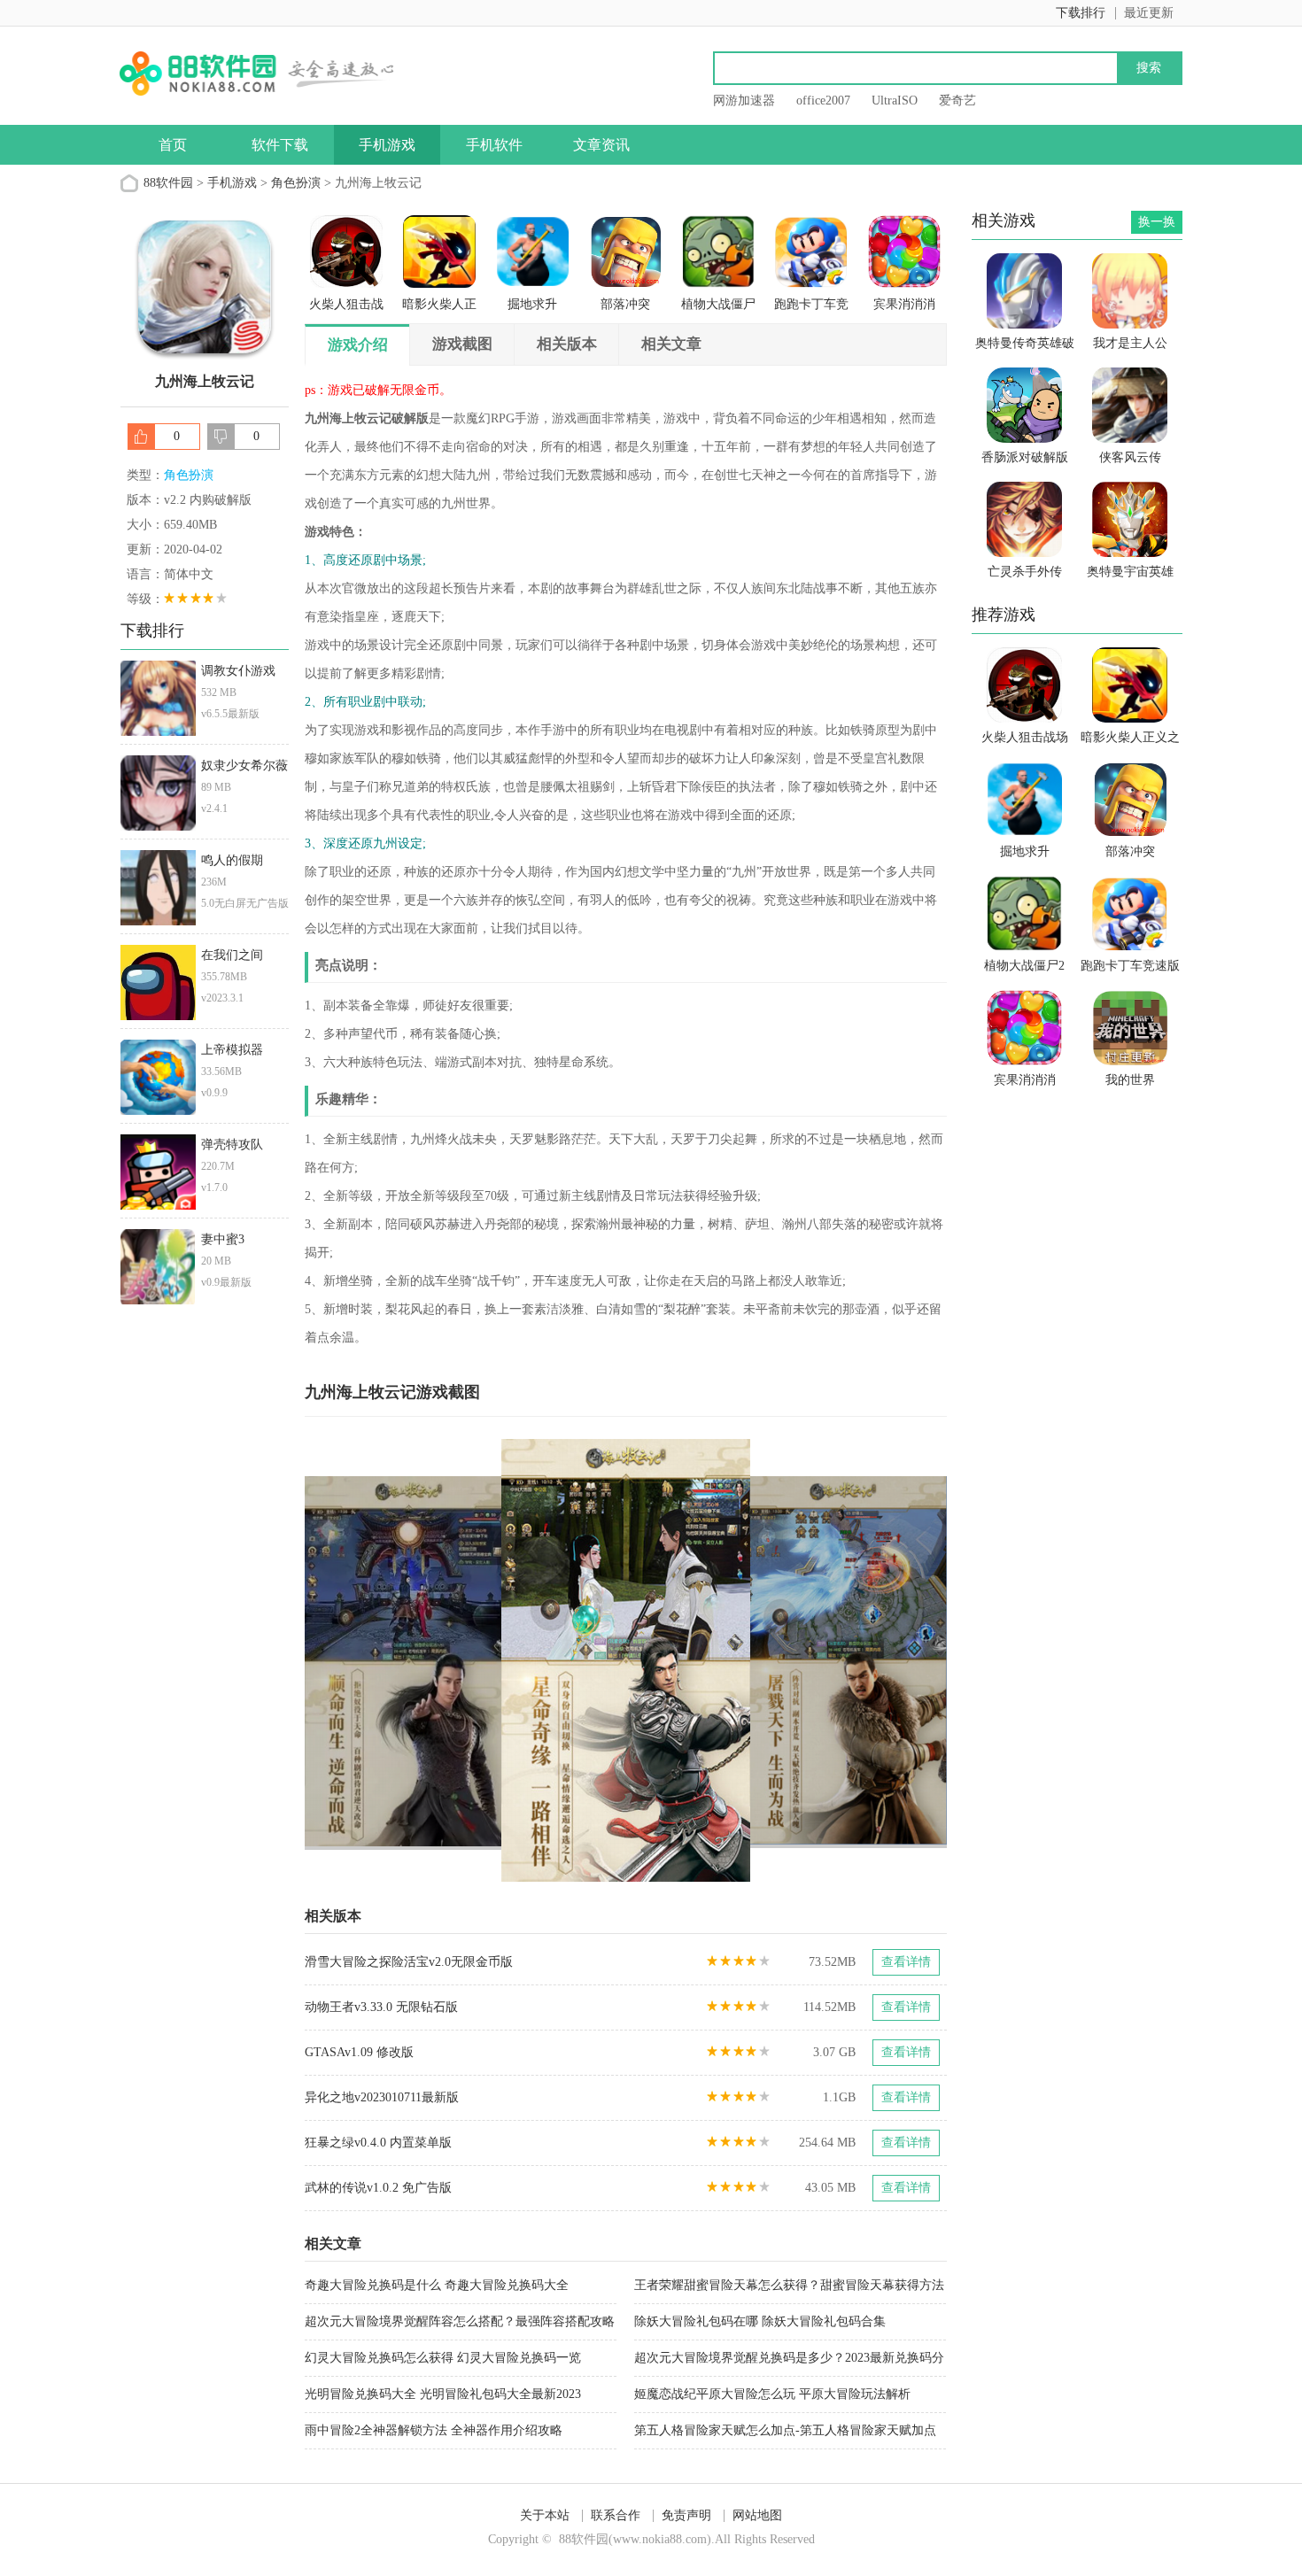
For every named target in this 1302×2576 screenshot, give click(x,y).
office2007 (823, 101)
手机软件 (494, 145)
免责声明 (686, 2515)
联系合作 (616, 2515)
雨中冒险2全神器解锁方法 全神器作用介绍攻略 (434, 2430)
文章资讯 (601, 145)
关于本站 (545, 2515)
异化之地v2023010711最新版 (382, 2097)
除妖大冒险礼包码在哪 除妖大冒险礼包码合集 (760, 2321)
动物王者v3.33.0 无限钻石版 (381, 2007)
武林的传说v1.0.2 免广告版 (378, 2188)
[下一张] (787, 1660)
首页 (173, 145)
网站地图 (757, 2515)
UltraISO (895, 101)
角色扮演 (296, 183)
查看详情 (906, 1962)
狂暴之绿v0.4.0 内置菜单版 (378, 2143)
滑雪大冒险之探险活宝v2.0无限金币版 (409, 1962)
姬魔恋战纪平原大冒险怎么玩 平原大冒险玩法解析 (772, 2394)
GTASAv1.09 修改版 (359, 2052)
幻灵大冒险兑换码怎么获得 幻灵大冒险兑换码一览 (443, 2358)
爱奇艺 (957, 101)
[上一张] (465, 1660)
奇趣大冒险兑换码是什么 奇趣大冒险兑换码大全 (437, 2285)
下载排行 (1081, 13)
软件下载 (280, 145)
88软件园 (168, 183)
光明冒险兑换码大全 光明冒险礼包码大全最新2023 (443, 2394)
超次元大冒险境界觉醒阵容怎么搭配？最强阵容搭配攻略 (460, 2321)
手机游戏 (387, 145)
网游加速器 (744, 101)
